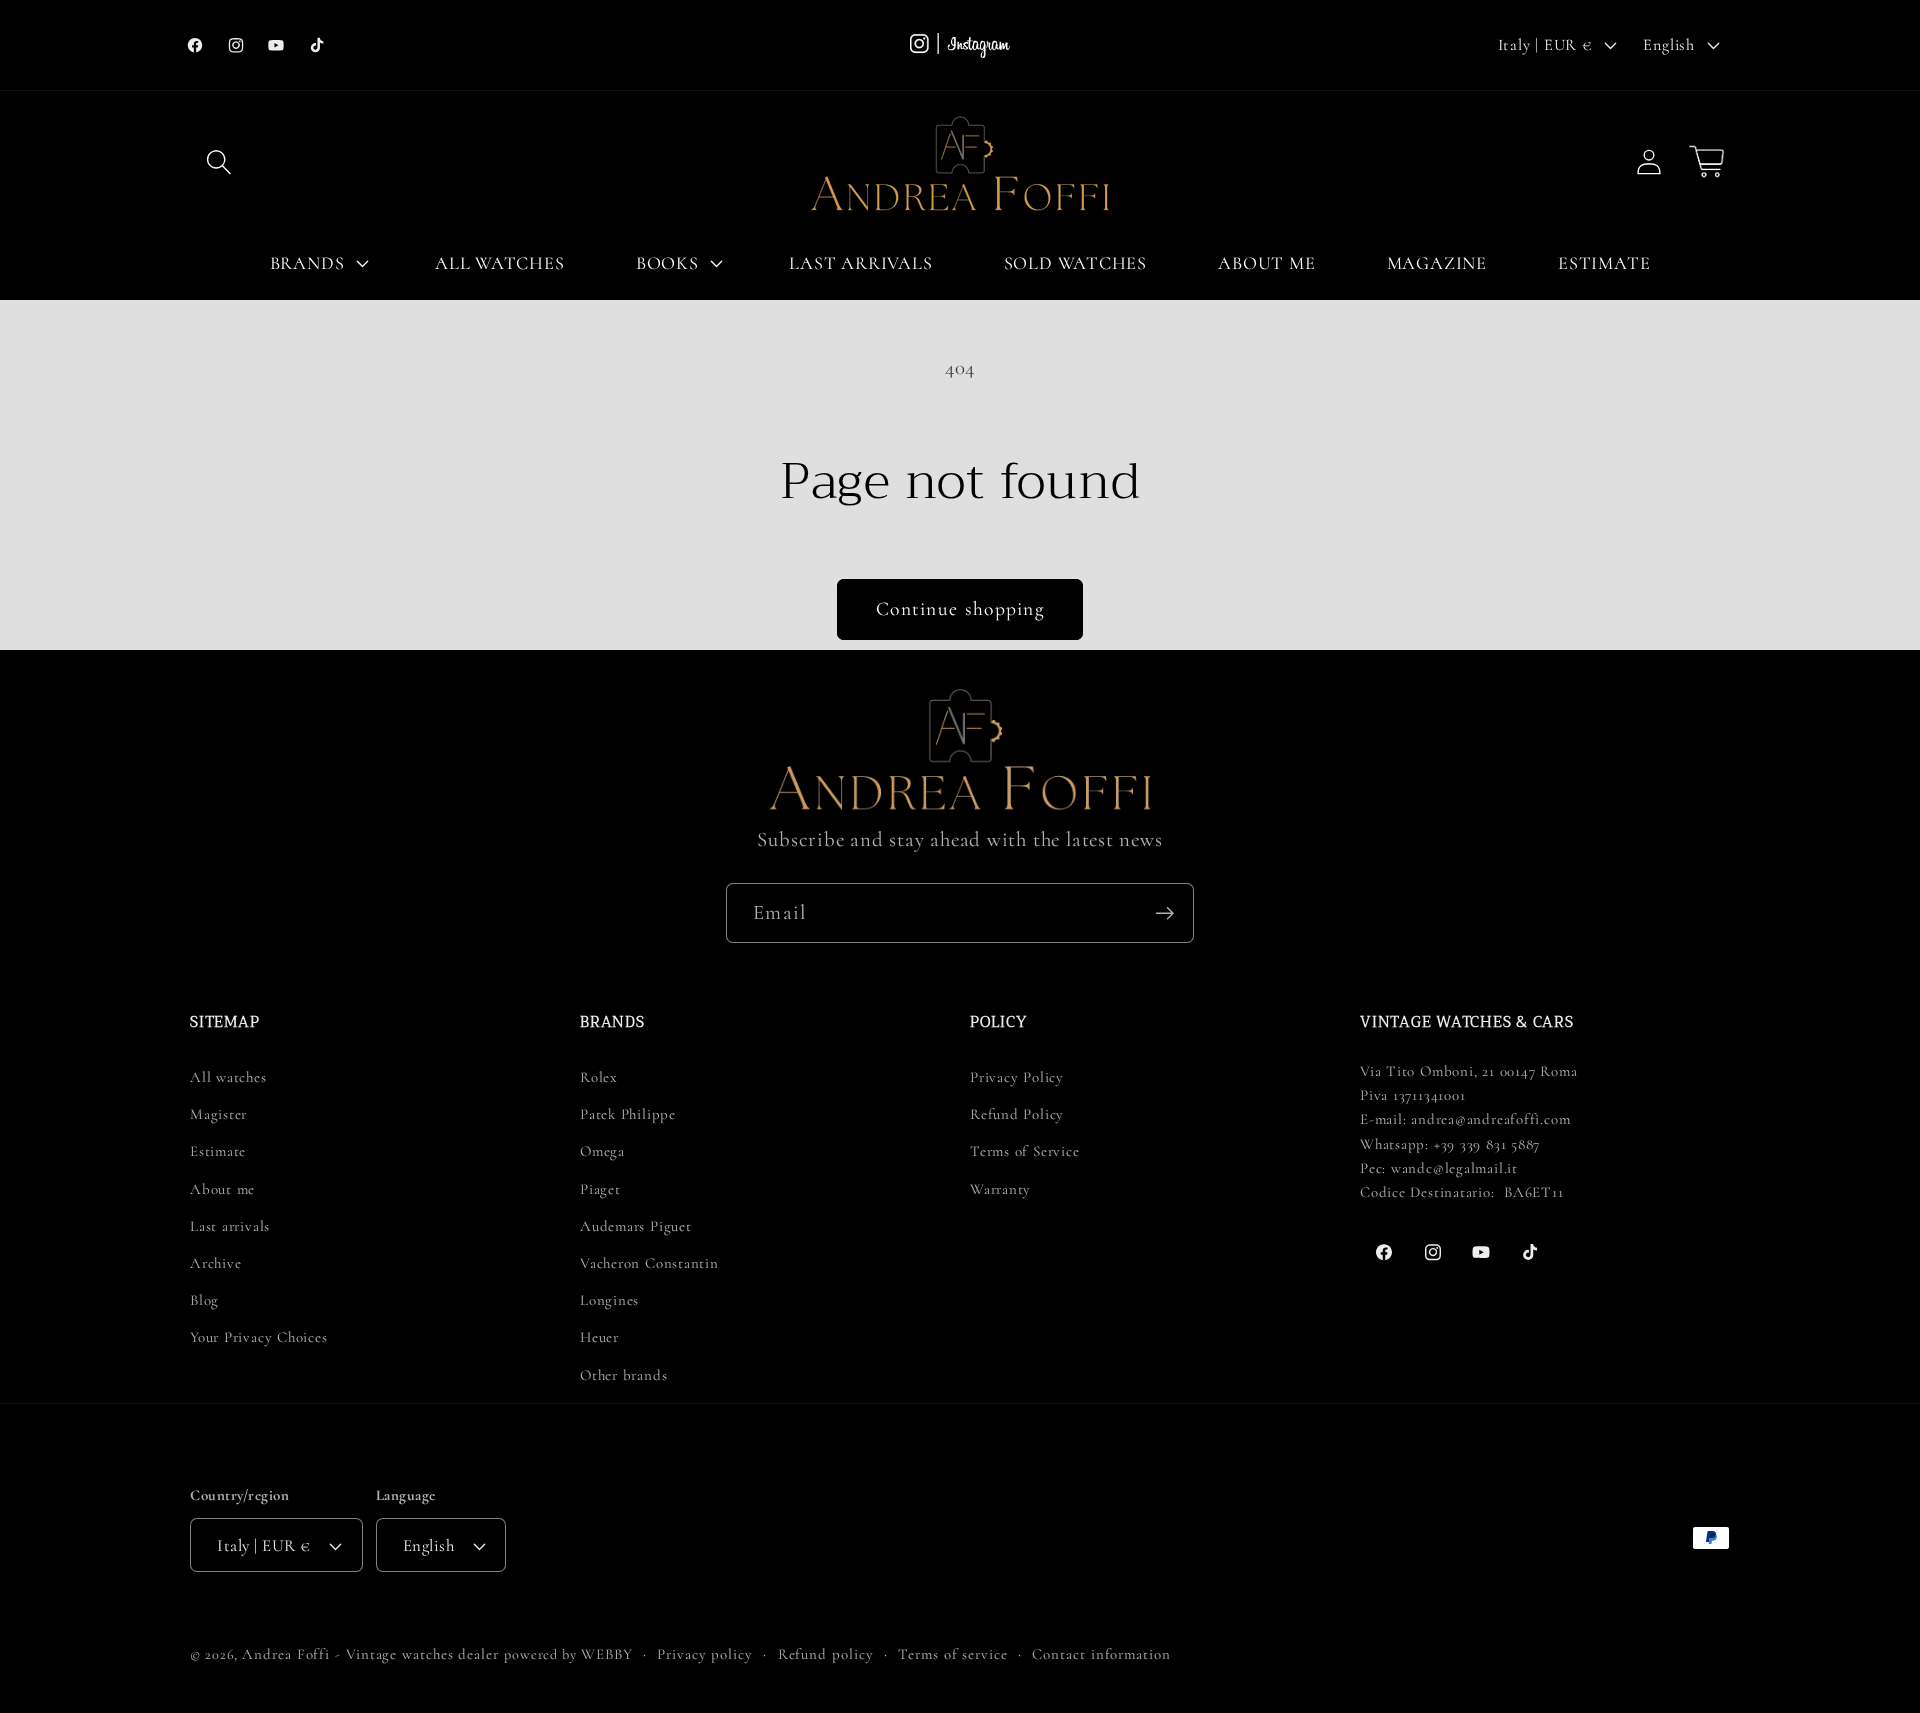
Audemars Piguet (636, 1226)
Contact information (1101, 1654)
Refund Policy (1017, 1114)
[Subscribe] (1164, 913)
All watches (228, 1077)
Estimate (218, 1151)
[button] (218, 161)
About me (222, 1189)
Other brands (623, 1375)
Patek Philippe (628, 1114)
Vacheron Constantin (649, 1263)
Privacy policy (705, 1654)
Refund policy (826, 1654)
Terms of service (953, 1654)
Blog (204, 1300)
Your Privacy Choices (259, 1337)
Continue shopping (960, 609)
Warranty (1000, 1189)
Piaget (600, 1189)
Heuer (599, 1337)
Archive (215, 1263)
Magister (218, 1114)
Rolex (599, 1077)
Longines (609, 1300)
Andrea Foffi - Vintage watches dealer (370, 1654)
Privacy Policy (1017, 1077)
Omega (602, 1151)
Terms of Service (1024, 1151)
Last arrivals (230, 1226)
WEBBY (607, 1654)
